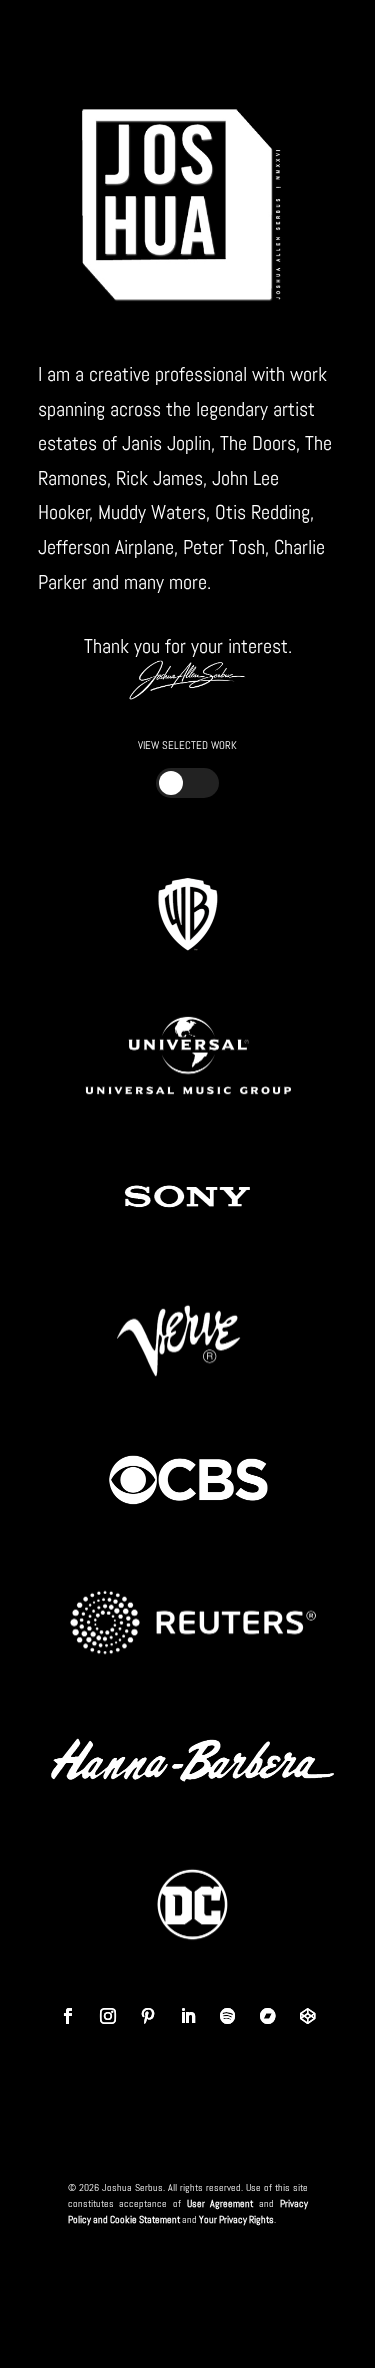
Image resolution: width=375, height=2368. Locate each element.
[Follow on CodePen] (308, 2016)
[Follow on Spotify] (228, 2016)
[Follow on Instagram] (108, 2016)
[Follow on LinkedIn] (188, 2016)
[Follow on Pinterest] (148, 2016)
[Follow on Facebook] (68, 2016)
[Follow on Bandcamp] (268, 2016)
